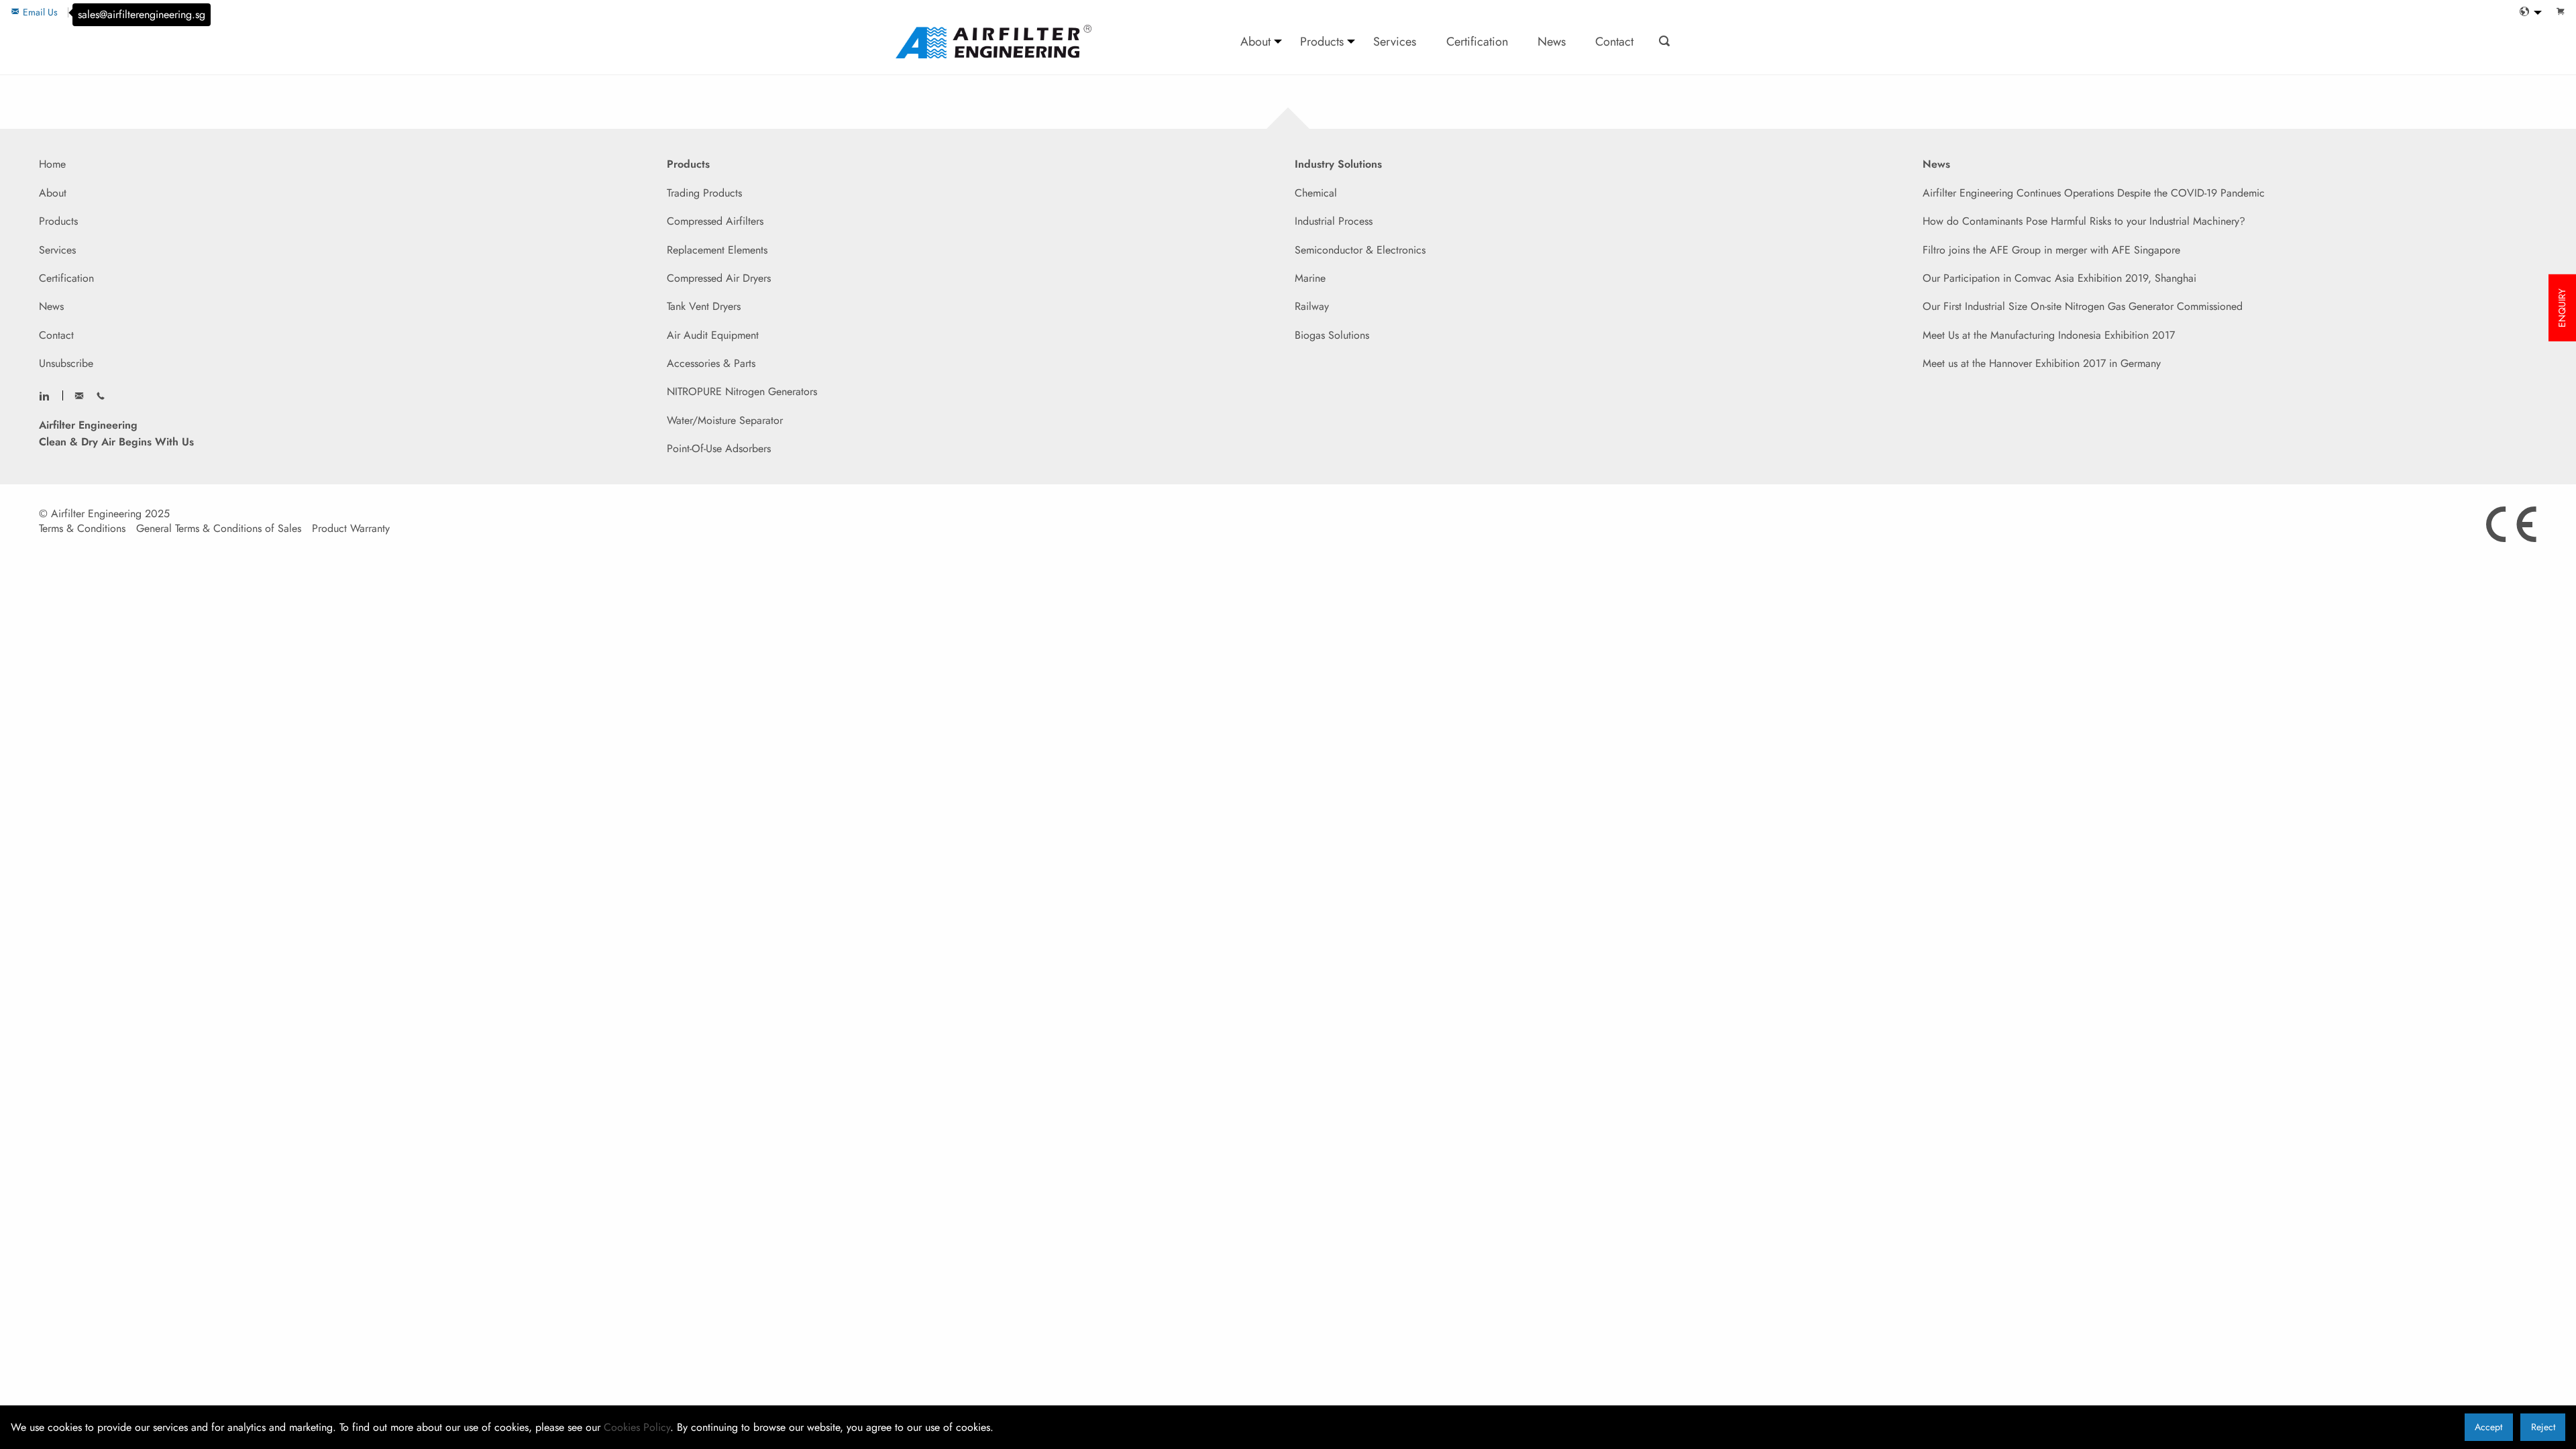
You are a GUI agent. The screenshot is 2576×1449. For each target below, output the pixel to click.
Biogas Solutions (1332, 335)
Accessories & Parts (711, 363)
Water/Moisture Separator (725, 420)
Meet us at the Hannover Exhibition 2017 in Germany (2042, 363)
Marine (1310, 278)
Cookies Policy (637, 1427)
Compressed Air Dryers (719, 278)
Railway (1312, 306)
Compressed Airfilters (715, 221)
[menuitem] (2527, 12)
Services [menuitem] (1395, 41)
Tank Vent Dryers (704, 306)
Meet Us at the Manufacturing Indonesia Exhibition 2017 (2049, 335)
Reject (2543, 1427)
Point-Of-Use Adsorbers (719, 448)
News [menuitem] (1552, 41)
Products (58, 221)
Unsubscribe (66, 363)
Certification (66, 278)
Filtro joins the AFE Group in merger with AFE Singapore (2051, 250)
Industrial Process (1334, 221)
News (51, 306)
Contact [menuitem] (1614, 41)
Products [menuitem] (1322, 41)
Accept (2488, 1427)
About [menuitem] (1255, 41)
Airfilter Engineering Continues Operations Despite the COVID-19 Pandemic (2094, 193)
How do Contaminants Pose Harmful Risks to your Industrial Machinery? (2084, 221)
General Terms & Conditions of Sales (219, 529)
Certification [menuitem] (1477, 41)
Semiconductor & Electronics (1360, 250)
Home (52, 164)
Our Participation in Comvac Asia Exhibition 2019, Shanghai (2059, 278)
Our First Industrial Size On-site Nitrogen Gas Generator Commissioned (2083, 306)
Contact (56, 335)
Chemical (1316, 193)
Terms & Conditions (82, 529)
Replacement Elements (717, 250)
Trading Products (704, 193)
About (53, 193)
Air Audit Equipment (713, 335)
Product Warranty (351, 529)
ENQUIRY (2562, 308)
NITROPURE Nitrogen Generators (742, 391)
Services (57, 250)
